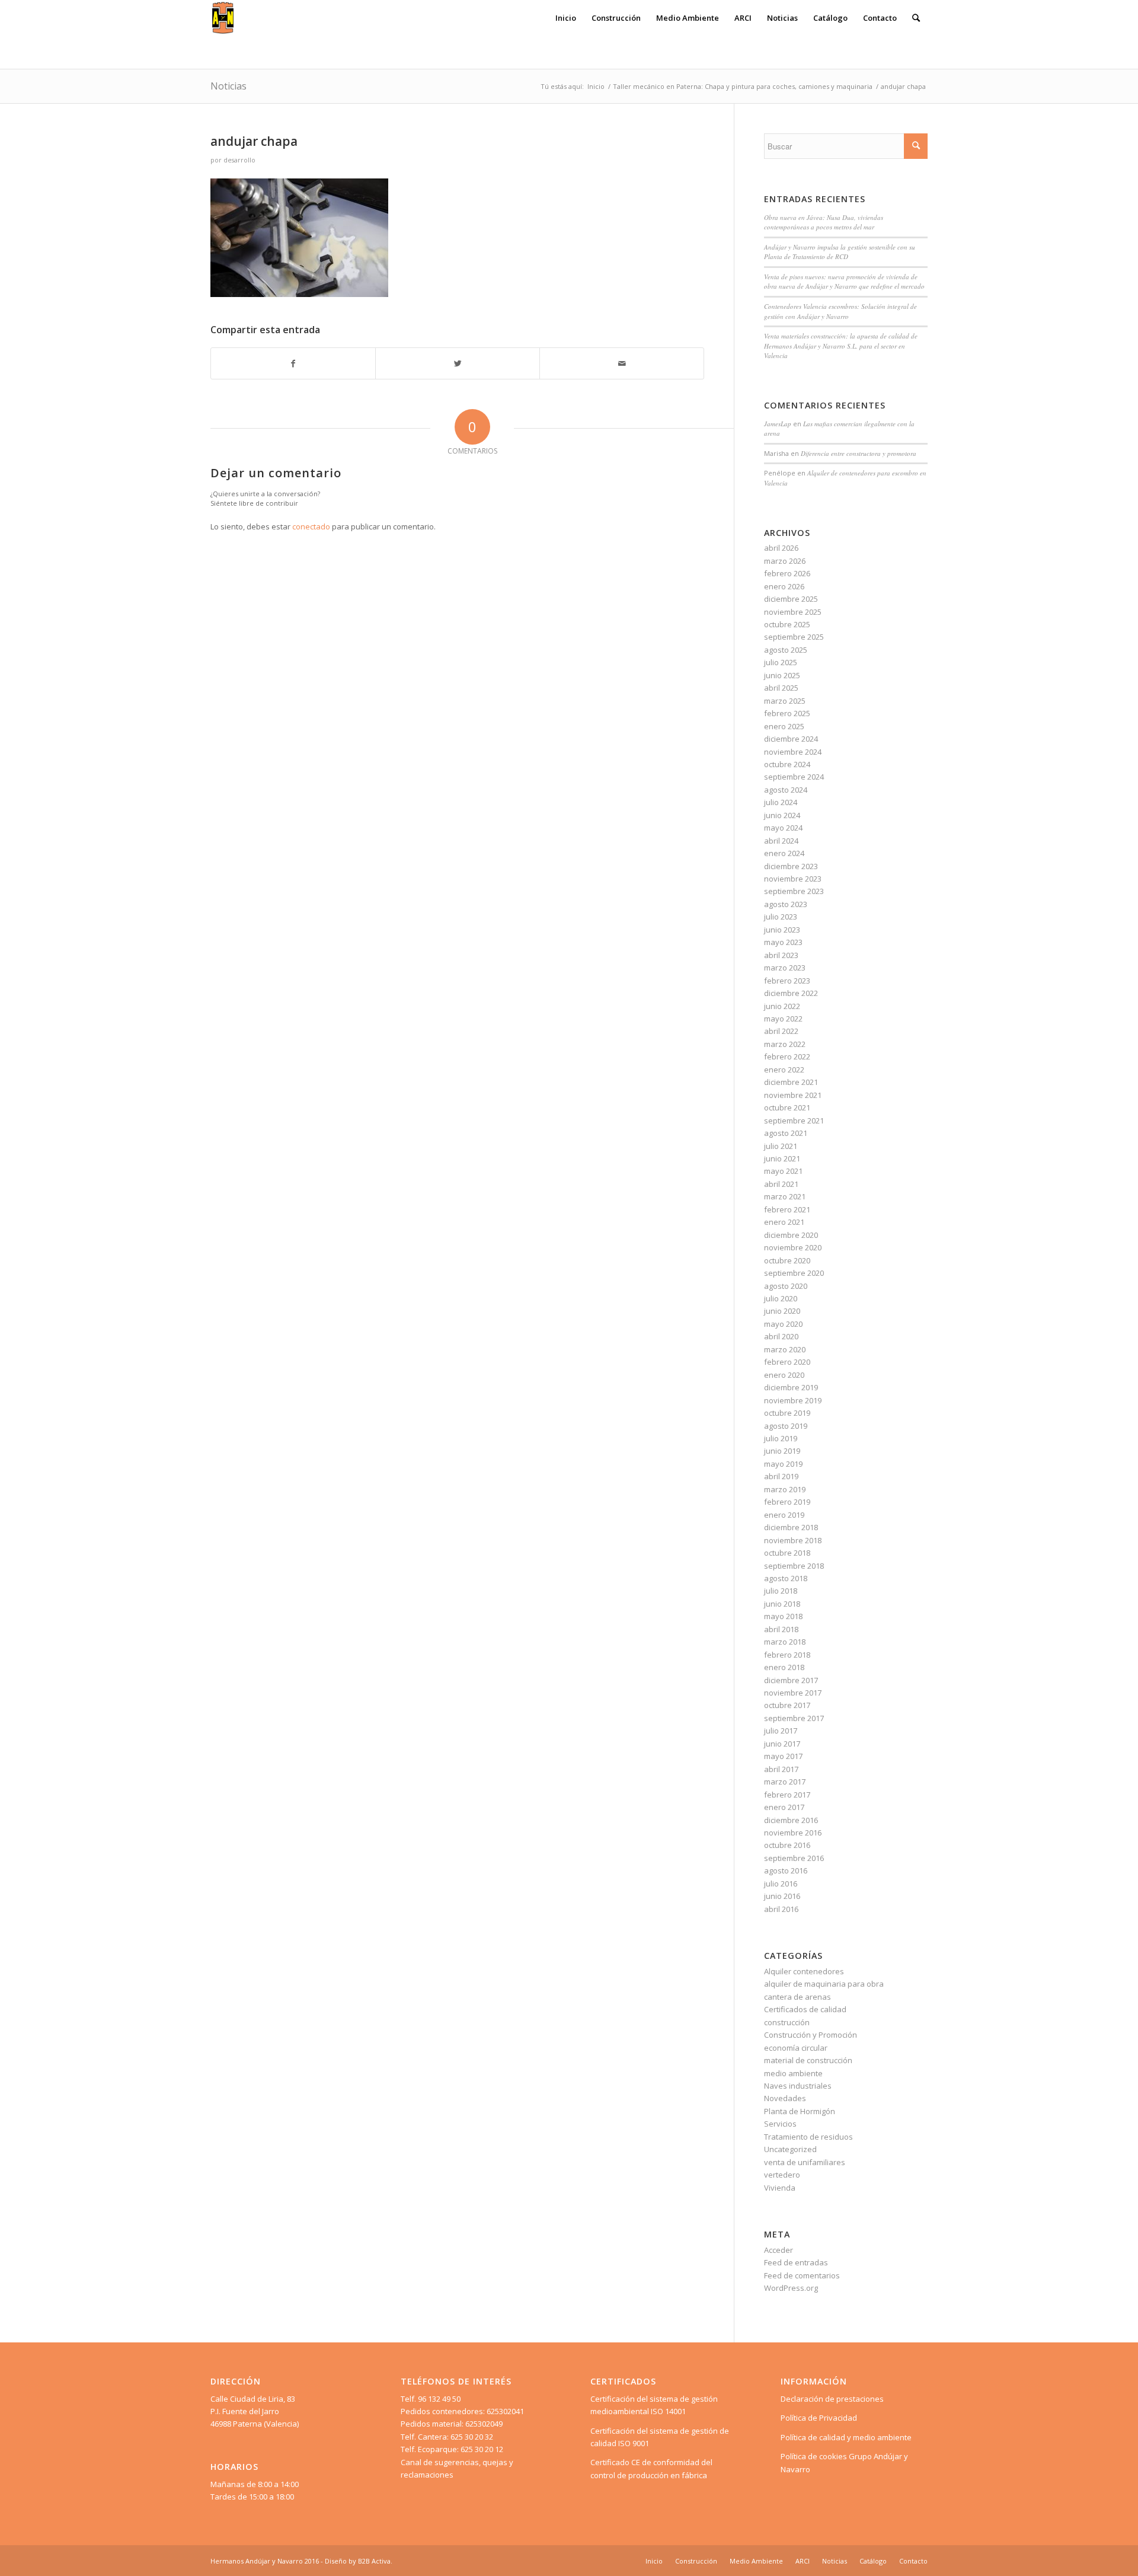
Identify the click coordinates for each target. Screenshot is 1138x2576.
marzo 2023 (785, 968)
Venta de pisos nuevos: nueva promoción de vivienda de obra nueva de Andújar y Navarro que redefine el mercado (844, 282)
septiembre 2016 (794, 1858)
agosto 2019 (786, 1426)
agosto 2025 (786, 650)
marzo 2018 (785, 1642)
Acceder (779, 2250)
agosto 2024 (786, 790)
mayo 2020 (783, 1324)
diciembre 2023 (791, 866)
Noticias (228, 86)
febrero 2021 (787, 1209)
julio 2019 (781, 1438)
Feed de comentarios (802, 2275)
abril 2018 (781, 1629)
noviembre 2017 (793, 1693)
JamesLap (778, 424)
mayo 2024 (783, 828)
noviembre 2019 (793, 1400)
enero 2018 (784, 1667)
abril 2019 (781, 1476)
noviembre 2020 (793, 1247)
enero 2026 (784, 586)
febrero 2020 (787, 1362)
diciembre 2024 (791, 739)
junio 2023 (782, 930)
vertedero (782, 2175)
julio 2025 (781, 662)
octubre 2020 (787, 1260)
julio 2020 (781, 1298)
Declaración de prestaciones (832, 2399)
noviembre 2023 (793, 879)
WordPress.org (791, 2288)
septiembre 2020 (794, 1273)
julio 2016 (781, 1884)
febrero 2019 (787, 1502)
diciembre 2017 (791, 1680)
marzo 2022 (785, 1044)
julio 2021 (781, 1146)
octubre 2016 (787, 1845)
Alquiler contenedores (804, 1971)
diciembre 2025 (791, 599)
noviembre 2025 (793, 612)
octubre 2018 (787, 1553)
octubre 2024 (787, 764)
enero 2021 (784, 1222)
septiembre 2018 (794, 1566)
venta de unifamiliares (805, 2162)
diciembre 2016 (791, 1820)
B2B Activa (374, 2561)
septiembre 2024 (794, 777)
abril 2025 (781, 688)
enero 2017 (784, 1807)
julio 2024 (781, 802)
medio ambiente (793, 2073)
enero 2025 (784, 726)
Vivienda (780, 2188)
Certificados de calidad (805, 2009)
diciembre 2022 (791, 993)
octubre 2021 (787, 1107)
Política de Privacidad (819, 2418)
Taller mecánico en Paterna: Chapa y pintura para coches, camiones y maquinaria (743, 86)
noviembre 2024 (793, 752)
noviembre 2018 (793, 1540)
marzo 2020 (785, 1349)
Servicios (780, 2124)
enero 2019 (784, 1515)
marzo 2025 (785, 701)
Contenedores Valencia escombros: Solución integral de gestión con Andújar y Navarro (840, 311)
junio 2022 (782, 1006)
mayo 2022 (783, 1019)
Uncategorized (790, 2149)
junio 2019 (782, 1451)
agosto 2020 (786, 1286)
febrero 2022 (787, 1056)
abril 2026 (781, 548)
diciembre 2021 (791, 1082)
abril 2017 (781, 1769)
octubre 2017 (787, 1705)
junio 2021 (782, 1158)
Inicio (596, 86)
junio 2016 (782, 1896)
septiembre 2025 (794, 637)
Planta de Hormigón (800, 2111)
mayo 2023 (783, 942)
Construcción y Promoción (811, 2035)
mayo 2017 (783, 1756)
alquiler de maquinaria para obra (824, 1984)
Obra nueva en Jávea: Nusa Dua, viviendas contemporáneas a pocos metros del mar (824, 222)
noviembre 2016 (793, 1833)
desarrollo (239, 160)
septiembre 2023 (794, 891)
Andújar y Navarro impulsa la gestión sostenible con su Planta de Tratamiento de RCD (840, 252)
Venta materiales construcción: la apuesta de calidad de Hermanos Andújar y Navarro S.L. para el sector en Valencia (841, 346)
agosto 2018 (786, 1578)
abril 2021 (781, 1184)
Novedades (785, 2098)
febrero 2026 (787, 573)
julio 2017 (781, 1731)
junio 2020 (782, 1311)
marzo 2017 (785, 1782)
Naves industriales (798, 2086)
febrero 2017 (787, 1795)
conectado (311, 526)
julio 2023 (781, 917)
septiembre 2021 (794, 1121)
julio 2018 (781, 1591)
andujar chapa (254, 141)
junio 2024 (782, 815)
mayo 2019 (783, 1464)
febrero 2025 (787, 713)
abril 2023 (781, 955)
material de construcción (808, 2060)
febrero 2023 (787, 981)
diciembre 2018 (791, 1527)
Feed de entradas (796, 2262)
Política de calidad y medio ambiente (846, 2437)
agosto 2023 (786, 904)
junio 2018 (782, 1604)
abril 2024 (781, 841)
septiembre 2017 (794, 1718)
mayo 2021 (783, 1171)
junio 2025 (782, 675)
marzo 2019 (785, 1489)
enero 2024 (784, 853)
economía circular (796, 2048)
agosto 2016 (786, 1870)
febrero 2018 (787, 1655)
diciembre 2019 (791, 1387)
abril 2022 (781, 1031)
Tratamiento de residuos (808, 2137)
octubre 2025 (787, 624)
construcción (787, 2022)
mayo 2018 (783, 1616)
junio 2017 (782, 1744)
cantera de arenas (797, 1997)
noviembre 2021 (793, 1095)
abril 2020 (781, 1336)
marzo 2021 (785, 1196)
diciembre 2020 (791, 1235)
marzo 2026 (785, 561)
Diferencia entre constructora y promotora (859, 453)
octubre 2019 (787, 1413)
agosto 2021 (786, 1133)
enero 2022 (784, 1070)
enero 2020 (784, 1375)
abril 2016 (781, 1909)
